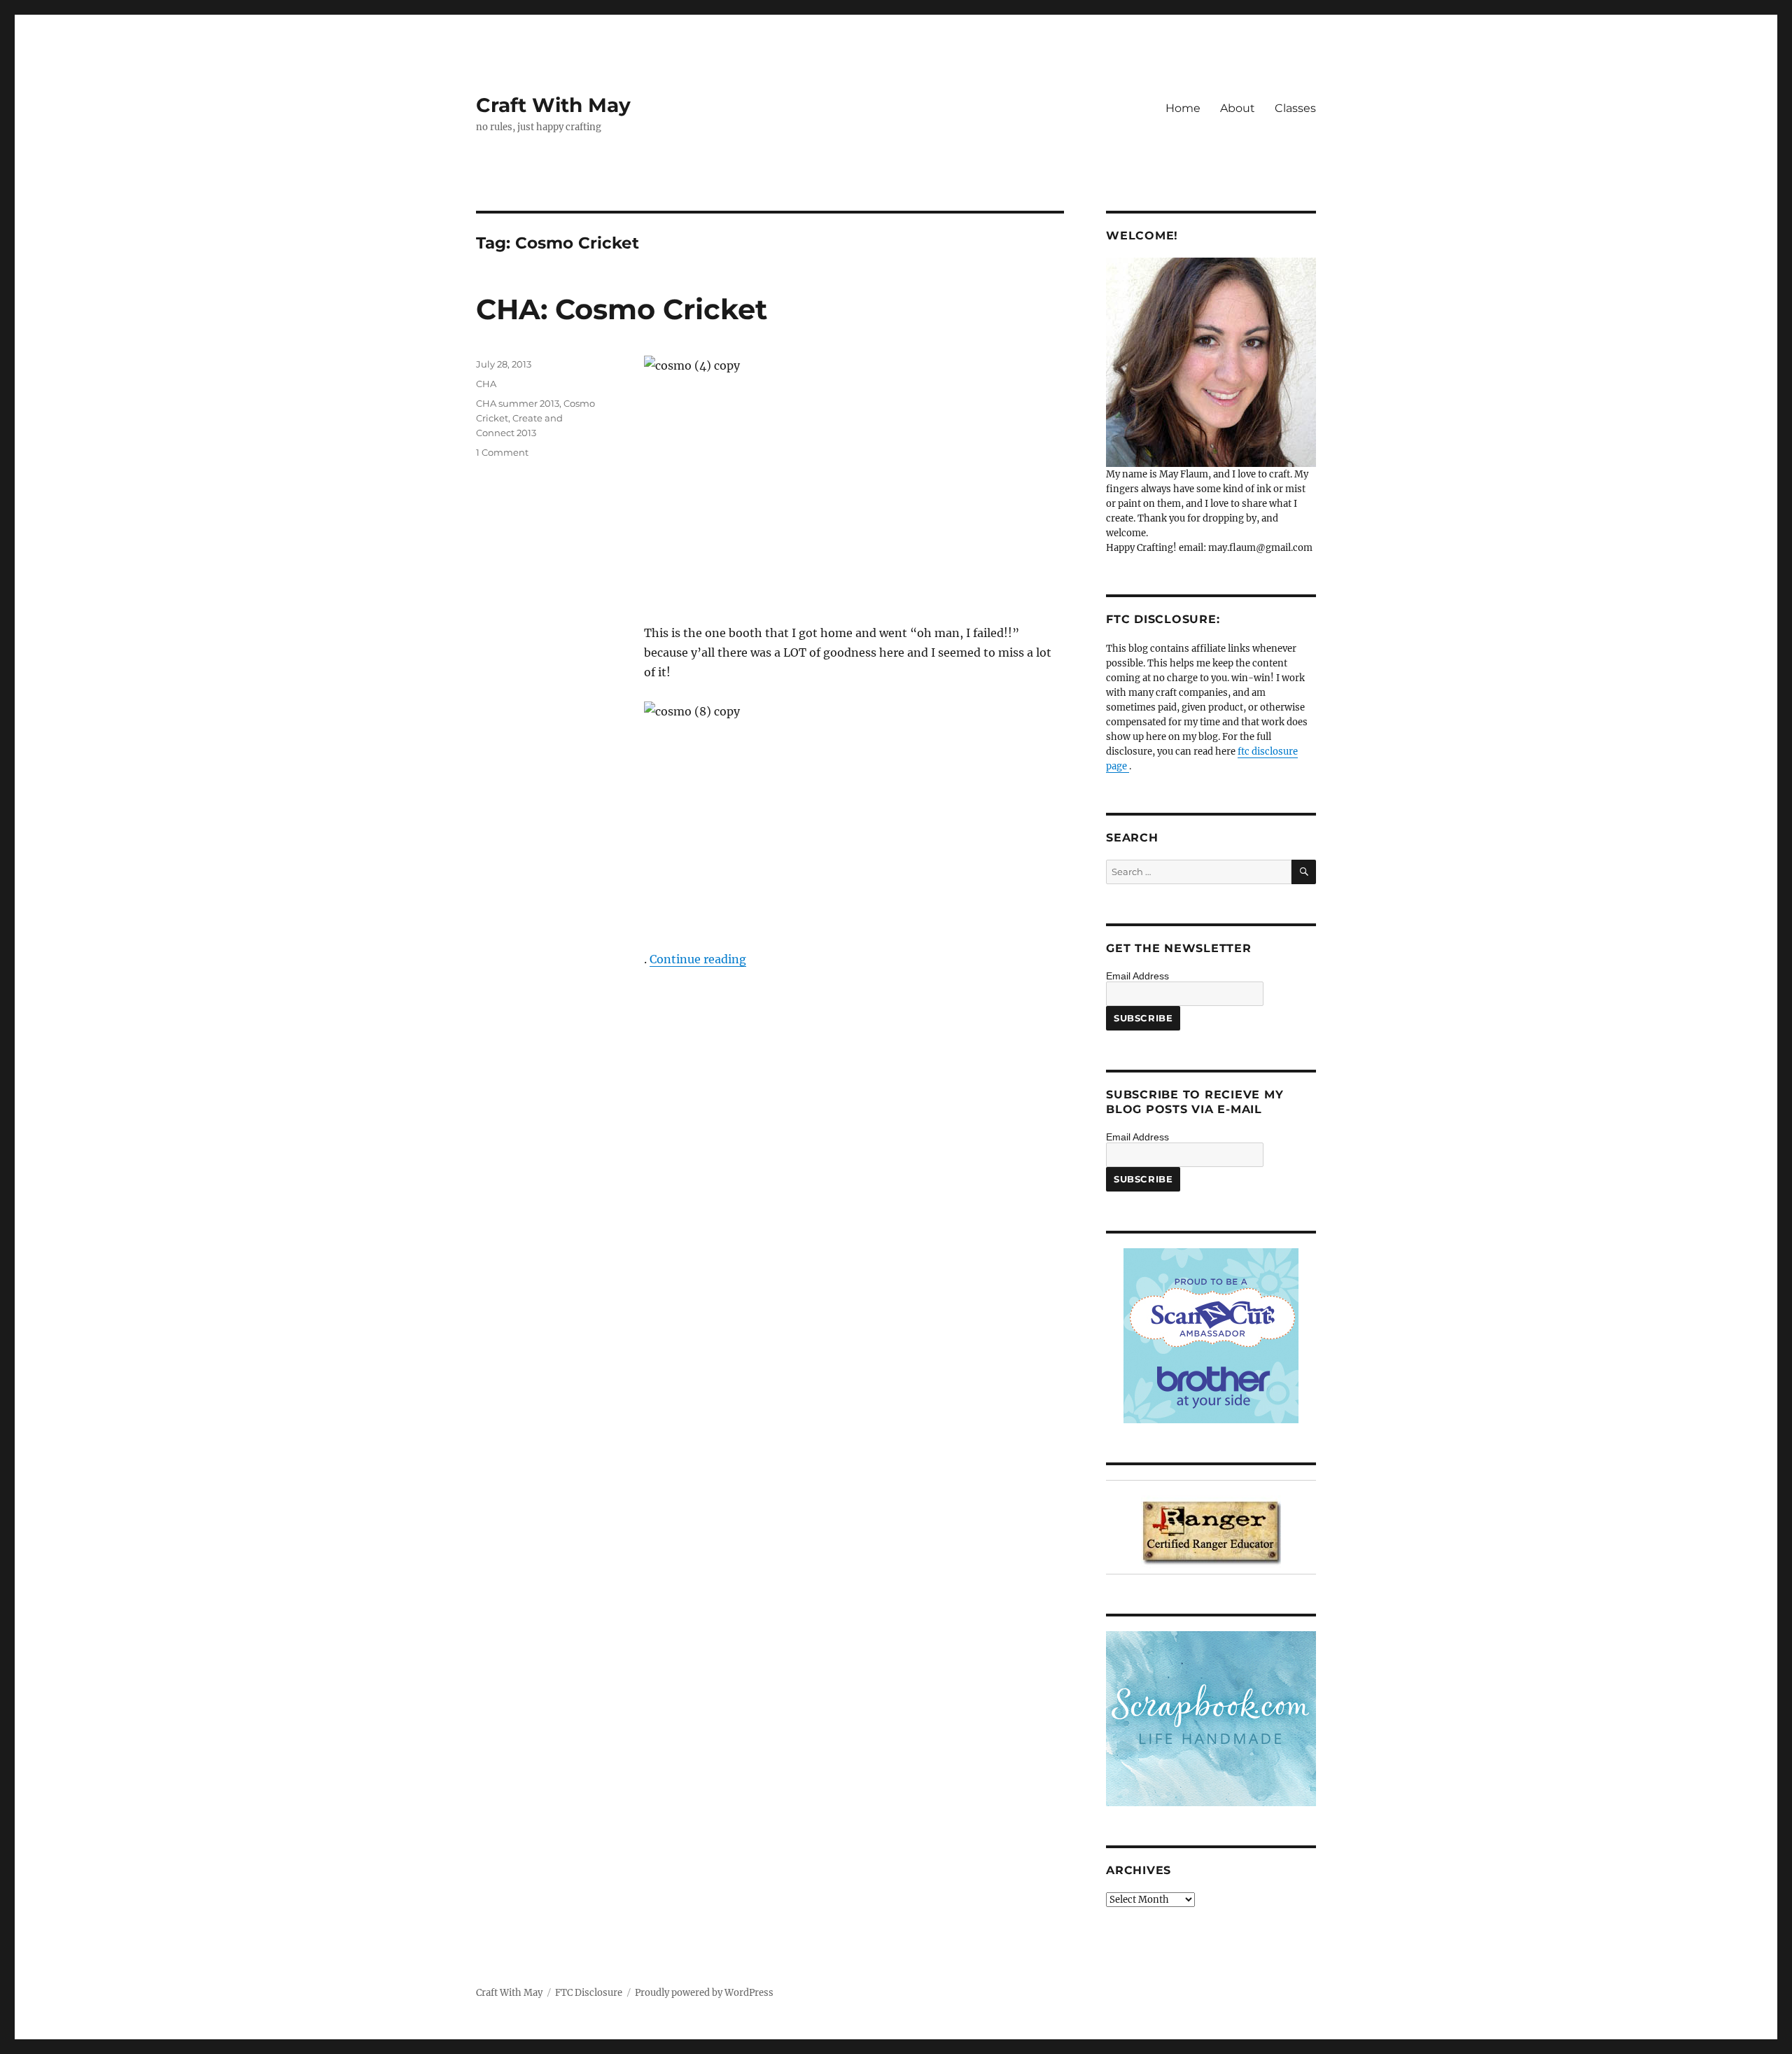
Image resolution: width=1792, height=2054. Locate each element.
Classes (1295, 108)
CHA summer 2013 (518, 403)
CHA (486, 384)
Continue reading (698, 959)
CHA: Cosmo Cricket (622, 309)
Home (1183, 108)
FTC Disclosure (589, 1993)
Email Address (1137, 976)
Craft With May (553, 105)
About (1238, 108)
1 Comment (502, 452)
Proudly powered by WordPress (704, 1993)
